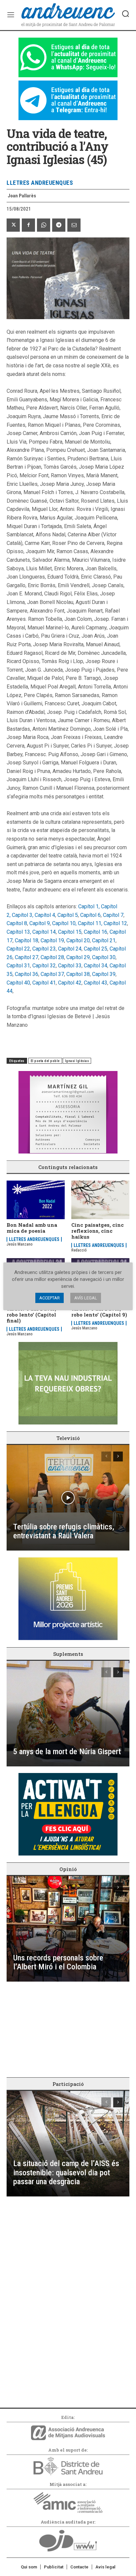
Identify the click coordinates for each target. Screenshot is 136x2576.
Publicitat (54, 2567)
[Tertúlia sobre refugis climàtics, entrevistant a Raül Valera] (68, 1498)
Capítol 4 (45, 915)
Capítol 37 (52, 974)
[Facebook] (28, 225)
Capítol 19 (52, 940)
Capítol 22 (18, 949)
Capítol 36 (27, 974)
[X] (13, 225)
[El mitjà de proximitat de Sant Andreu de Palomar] (68, 15)
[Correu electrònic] (74, 225)
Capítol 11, (91, 923)
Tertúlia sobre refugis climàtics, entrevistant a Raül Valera (64, 1531)
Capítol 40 (18, 983)
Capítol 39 (104, 974)
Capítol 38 (78, 974)
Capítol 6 (90, 915)
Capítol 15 (70, 932)
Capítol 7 (113, 915)
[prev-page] (106, 1456)
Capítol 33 (70, 966)
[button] (125, 14)
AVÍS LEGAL (86, 1298)
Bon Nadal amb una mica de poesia (32, 1228)
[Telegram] (59, 225)
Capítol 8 (17, 923)
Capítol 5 (68, 915)
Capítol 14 (44, 932)
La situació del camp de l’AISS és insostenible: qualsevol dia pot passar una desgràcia (66, 2173)
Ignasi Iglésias (77, 1061)
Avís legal (105, 2567)
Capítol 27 (27, 957)
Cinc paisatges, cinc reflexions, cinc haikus (98, 1231)
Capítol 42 (70, 983)
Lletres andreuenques (40, 183)
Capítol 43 (96, 983)
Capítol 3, (23, 915)
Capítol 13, (19, 932)
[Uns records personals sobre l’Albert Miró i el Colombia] (68, 1929)
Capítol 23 (44, 949)
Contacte (79, 2567)
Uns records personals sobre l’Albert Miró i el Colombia (58, 1962)
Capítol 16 (96, 932)
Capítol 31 (18, 966)
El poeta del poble (45, 1061)
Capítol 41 (44, 983)
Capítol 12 (115, 923)
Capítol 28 (52, 957)
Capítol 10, (65, 923)
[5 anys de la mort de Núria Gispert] (68, 1714)
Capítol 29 (78, 957)
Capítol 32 (44, 966)
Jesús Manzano (20, 1244)
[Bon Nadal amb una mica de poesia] (36, 1200)
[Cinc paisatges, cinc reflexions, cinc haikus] (100, 1200)
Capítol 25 (96, 949)
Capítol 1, (89, 906)
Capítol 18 (27, 940)
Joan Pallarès (22, 196)
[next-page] (118, 1456)
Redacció (79, 1250)
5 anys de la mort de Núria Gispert (67, 1752)
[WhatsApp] (44, 225)
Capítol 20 (78, 940)
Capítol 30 (104, 957)
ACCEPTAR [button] (50, 1298)
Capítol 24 (70, 949)
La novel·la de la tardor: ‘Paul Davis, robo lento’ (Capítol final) (31, 1312)
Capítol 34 (96, 966)
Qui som (29, 2567)
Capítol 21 (104, 940)
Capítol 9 (40, 923)
